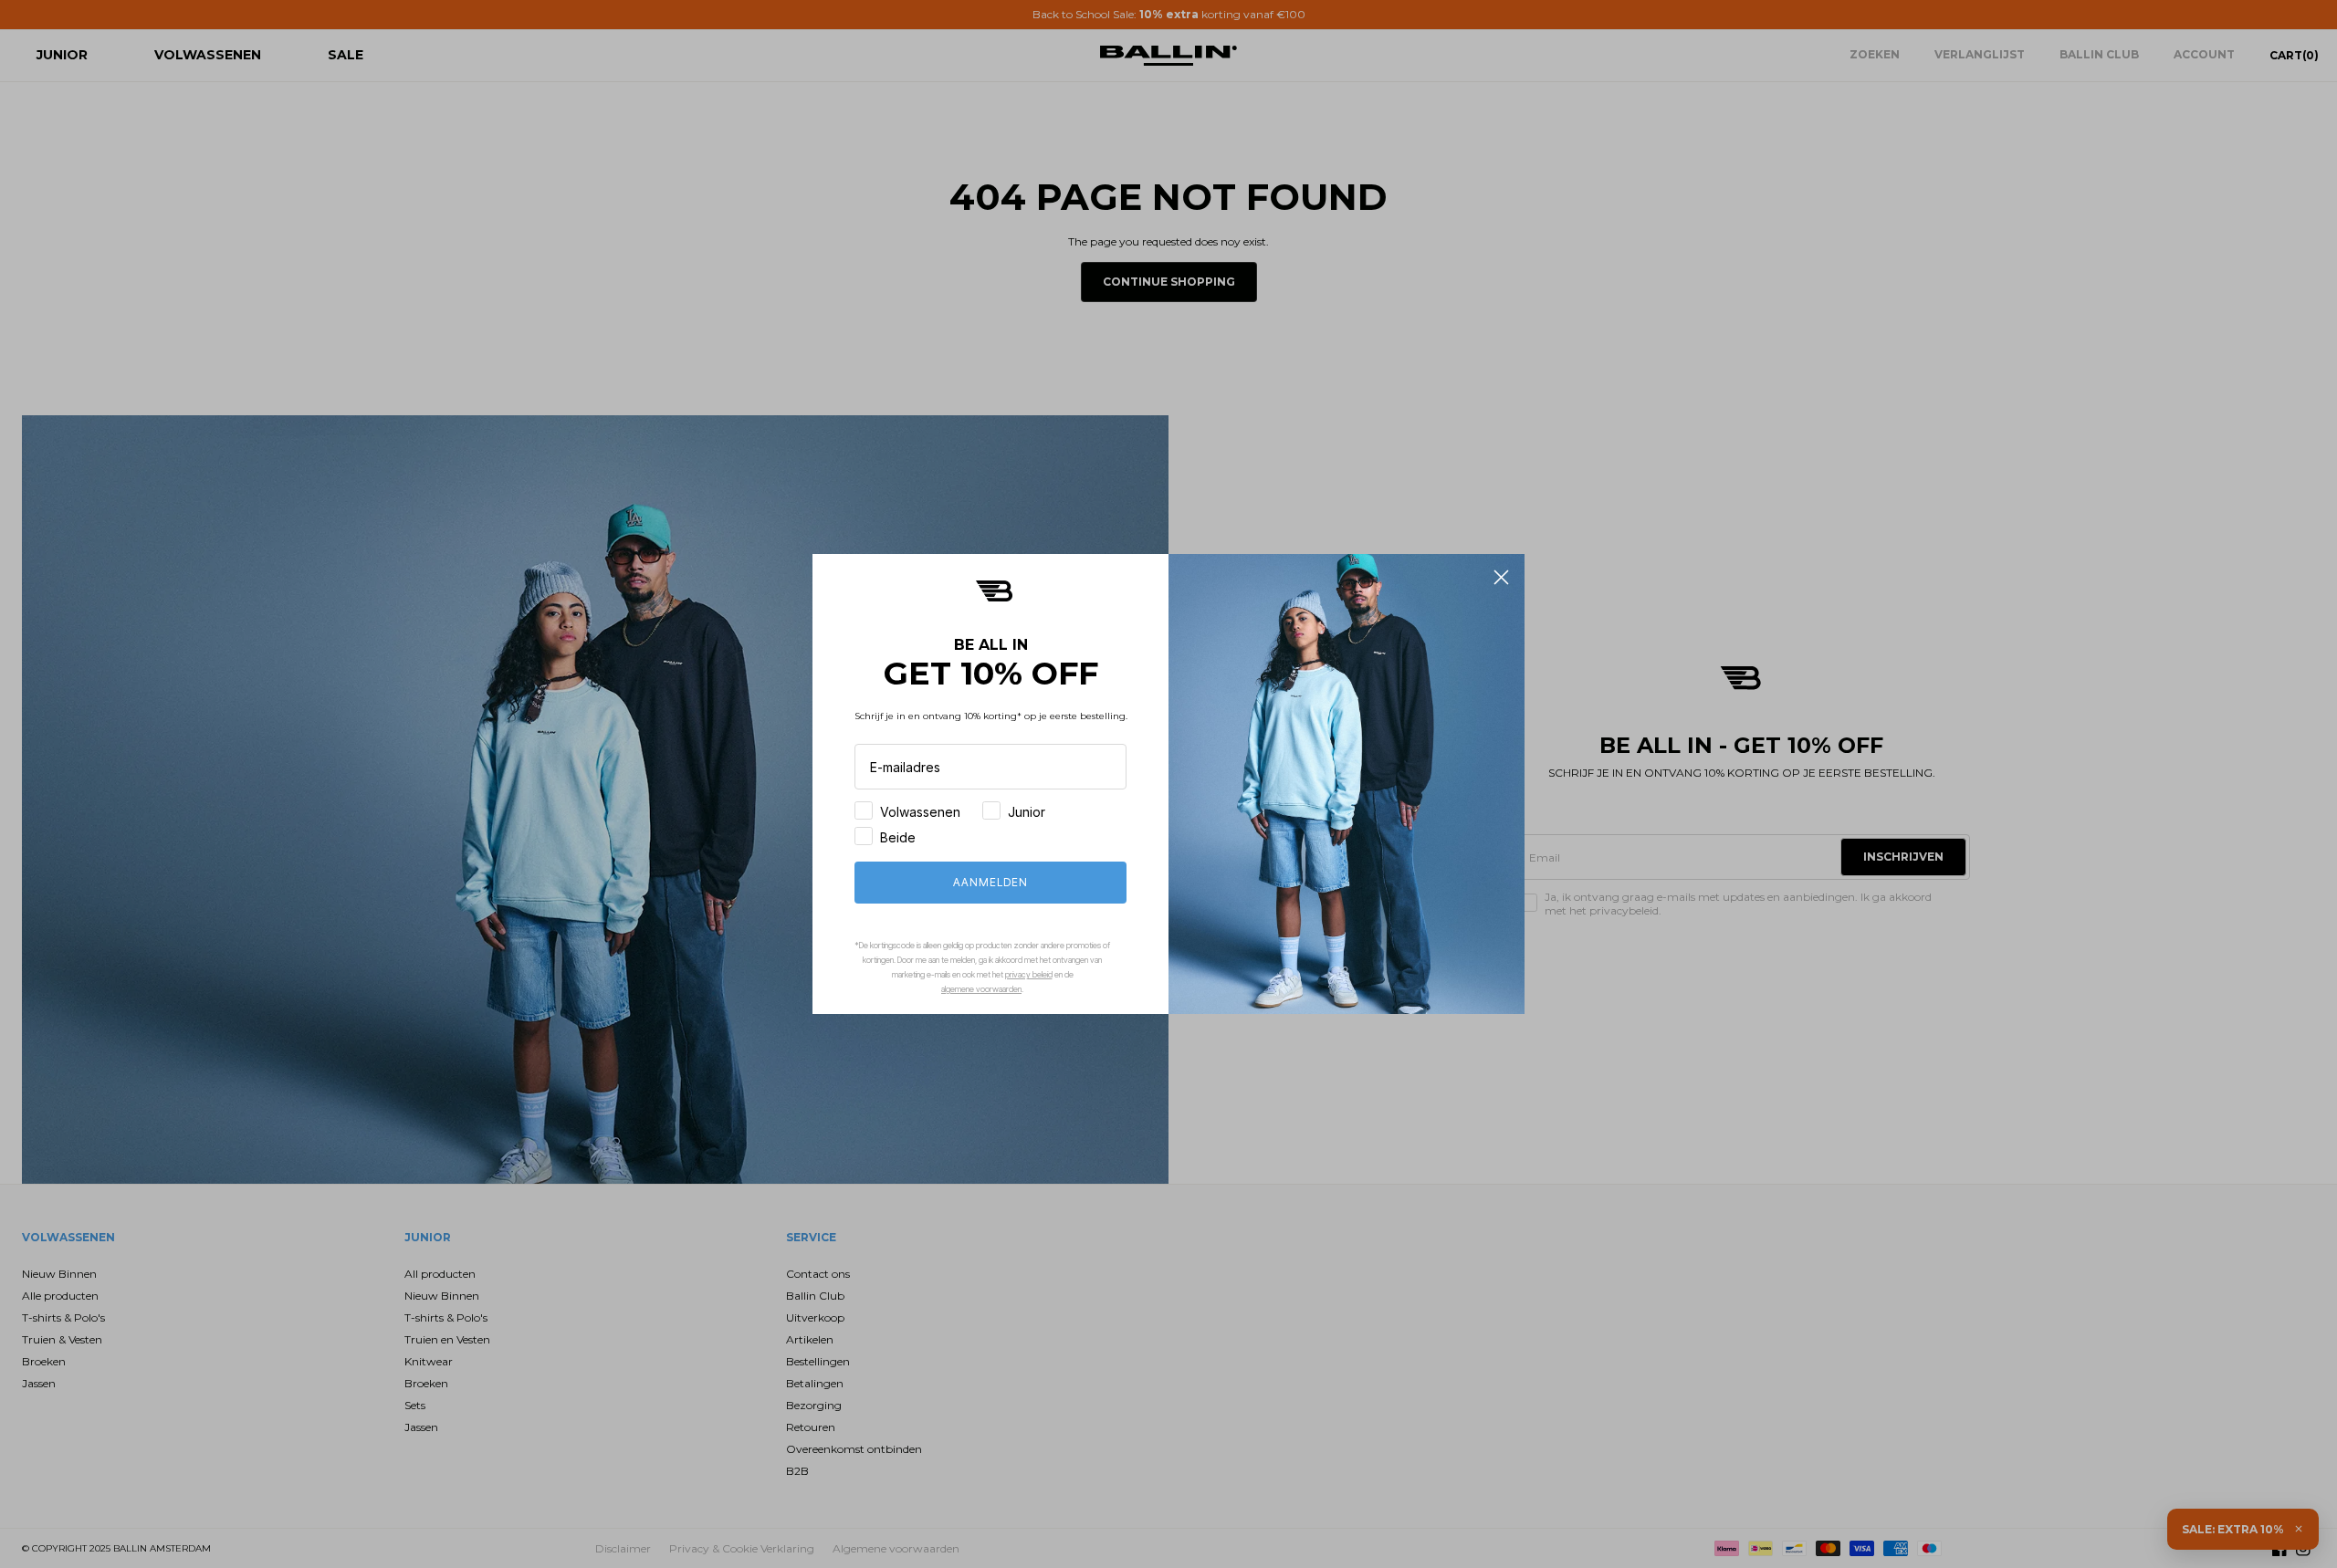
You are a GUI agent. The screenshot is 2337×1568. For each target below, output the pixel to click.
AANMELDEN (990, 882)
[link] (994, 591)
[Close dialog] (1501, 577)
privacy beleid (1029, 974)
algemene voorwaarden (981, 989)
